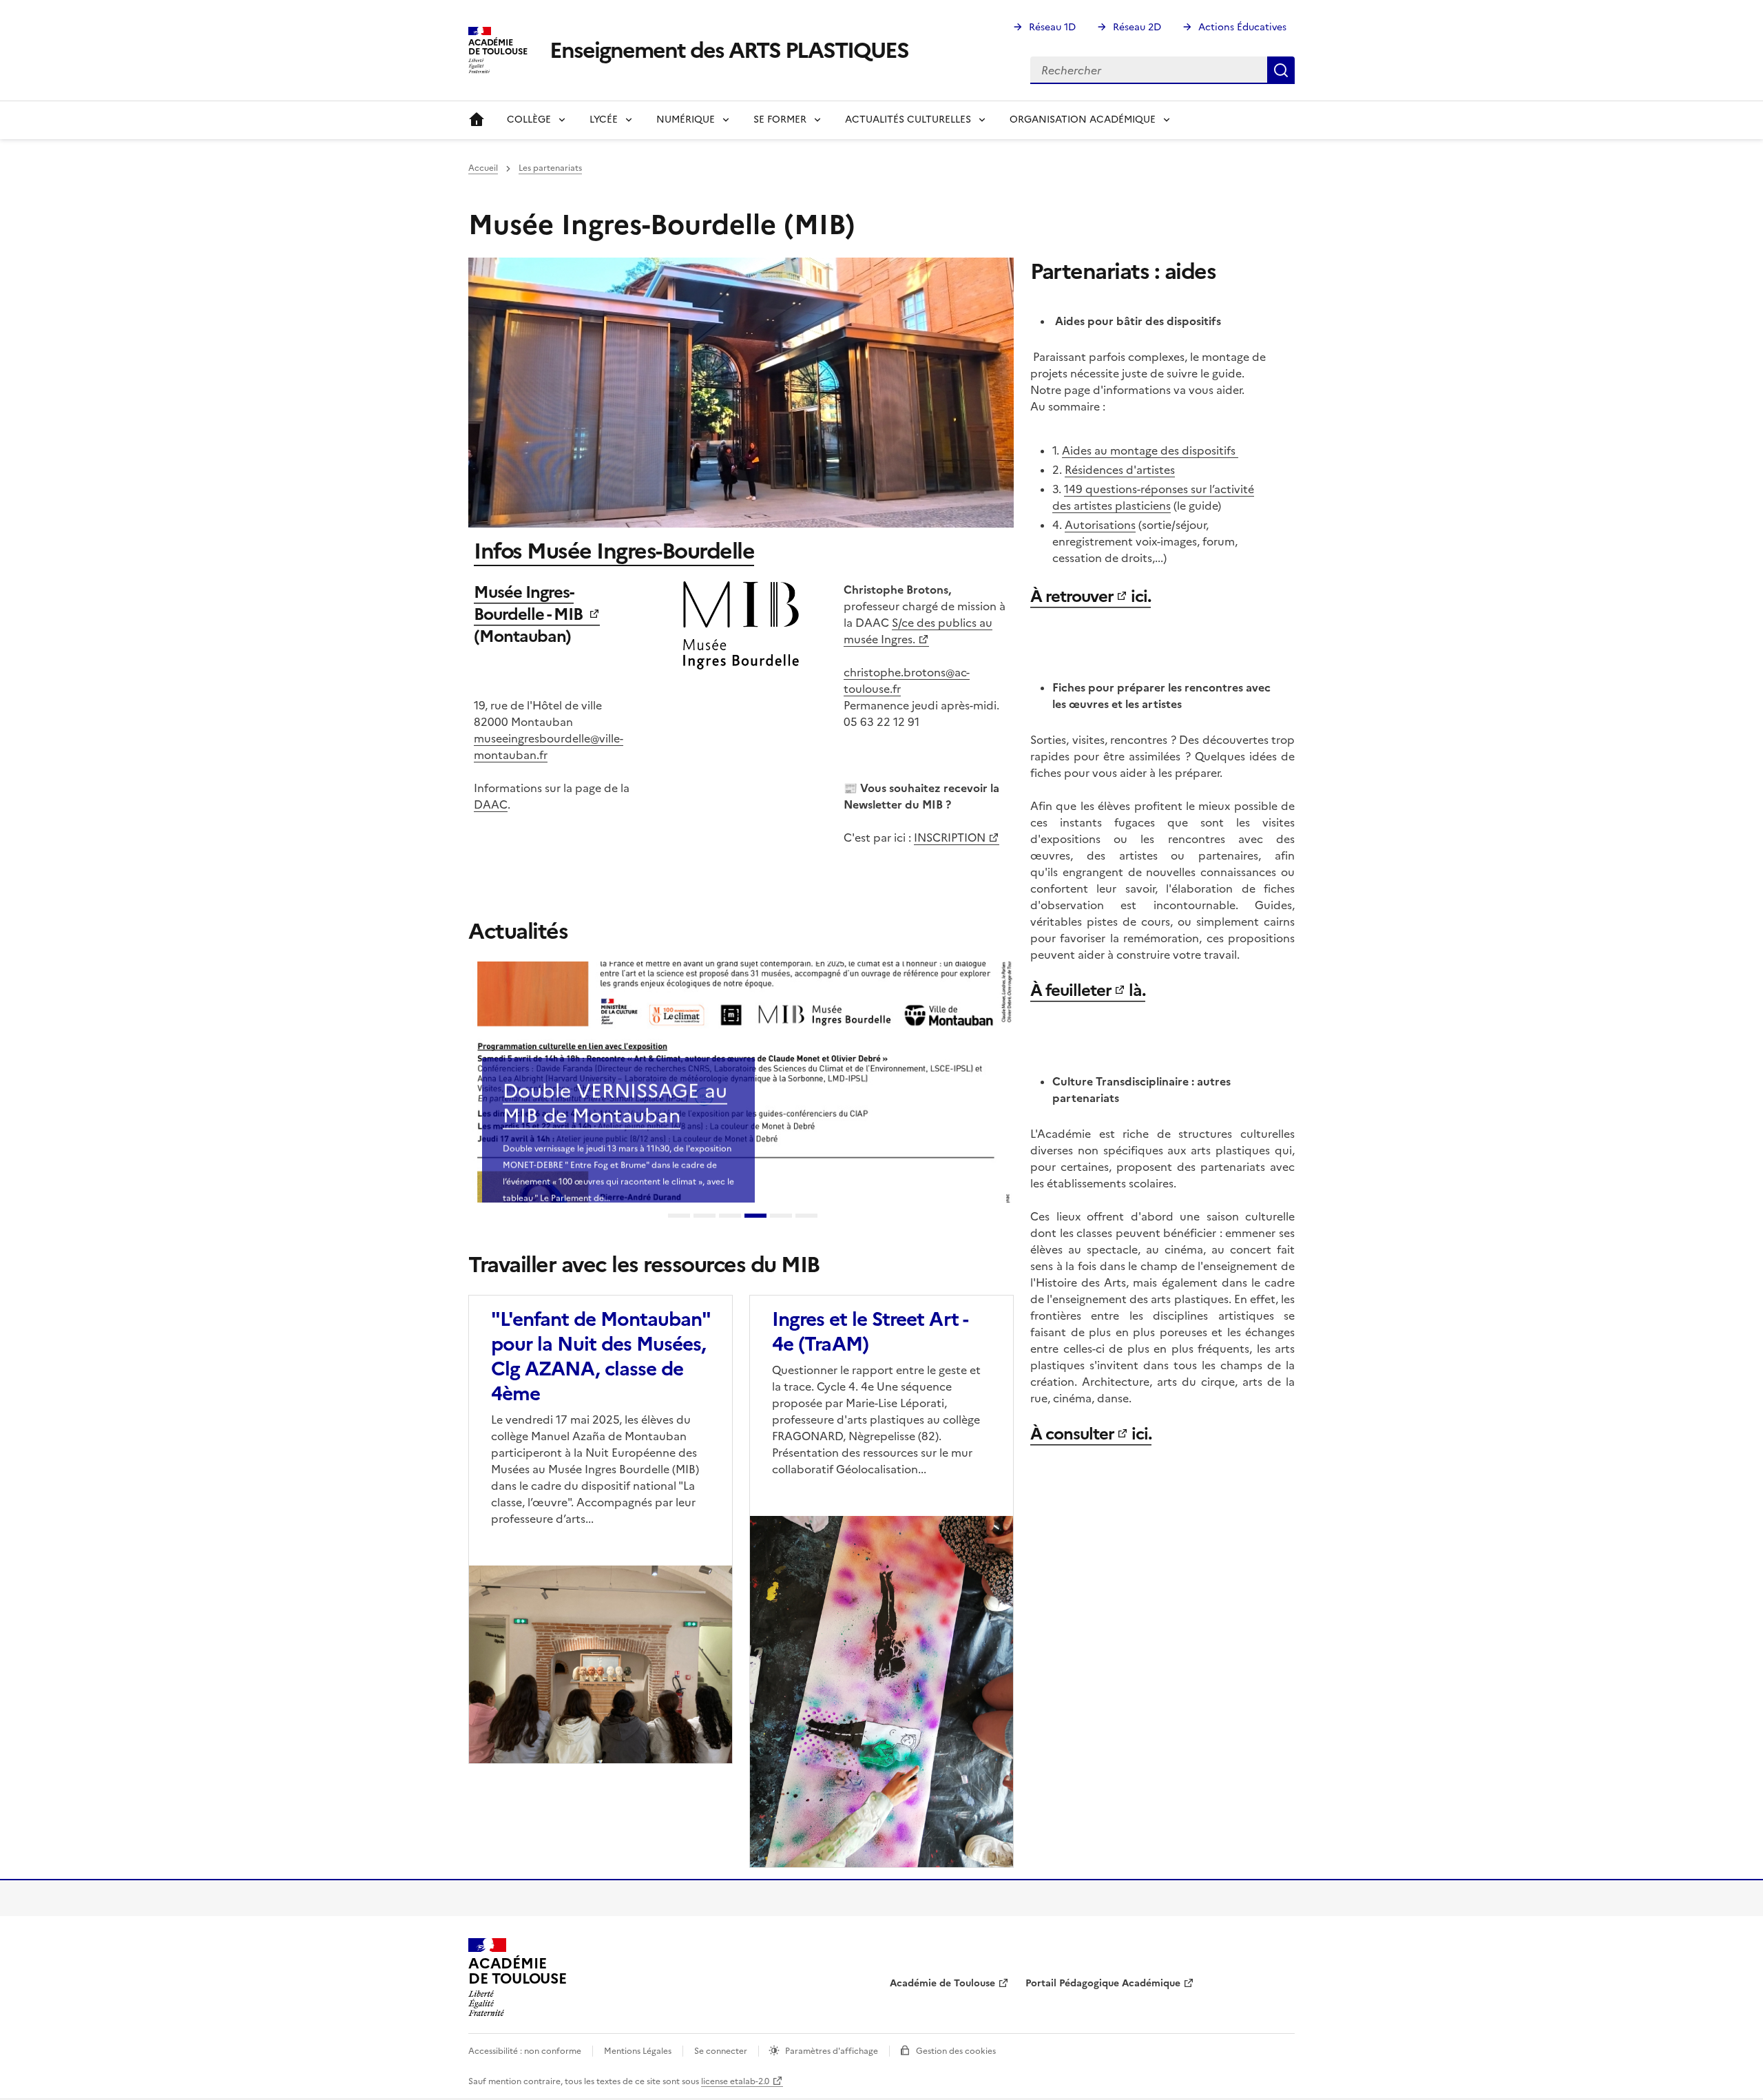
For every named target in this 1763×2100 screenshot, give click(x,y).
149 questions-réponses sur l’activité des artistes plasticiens (1153, 497)
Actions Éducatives (1242, 27)
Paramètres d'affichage (832, 2051)
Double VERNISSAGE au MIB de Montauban (615, 1066)
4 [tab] (755, 1217)
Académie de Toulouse (942, 1983)
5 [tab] (781, 1217)
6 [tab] (806, 1217)
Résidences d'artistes (1120, 470)
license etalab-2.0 (735, 2081)
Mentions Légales (638, 2051)
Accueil (477, 120)
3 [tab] (730, 1217)
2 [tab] (705, 1217)
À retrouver (1072, 596)
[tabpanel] (741, 1082)
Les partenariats (550, 168)
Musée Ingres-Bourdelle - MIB (530, 603)
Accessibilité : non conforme (525, 2051)
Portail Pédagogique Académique (1103, 1983)
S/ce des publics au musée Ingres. (918, 631)
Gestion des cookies (956, 2051)
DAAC (491, 804)
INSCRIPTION (950, 838)
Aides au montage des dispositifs (1150, 450)
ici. (1139, 596)
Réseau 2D (1137, 27)
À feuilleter (1071, 990)
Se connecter (721, 2051)
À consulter (1072, 1434)
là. (1135, 990)
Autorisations (1100, 525)
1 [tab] (679, 1217)
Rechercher (1281, 70)
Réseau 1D (1052, 27)
